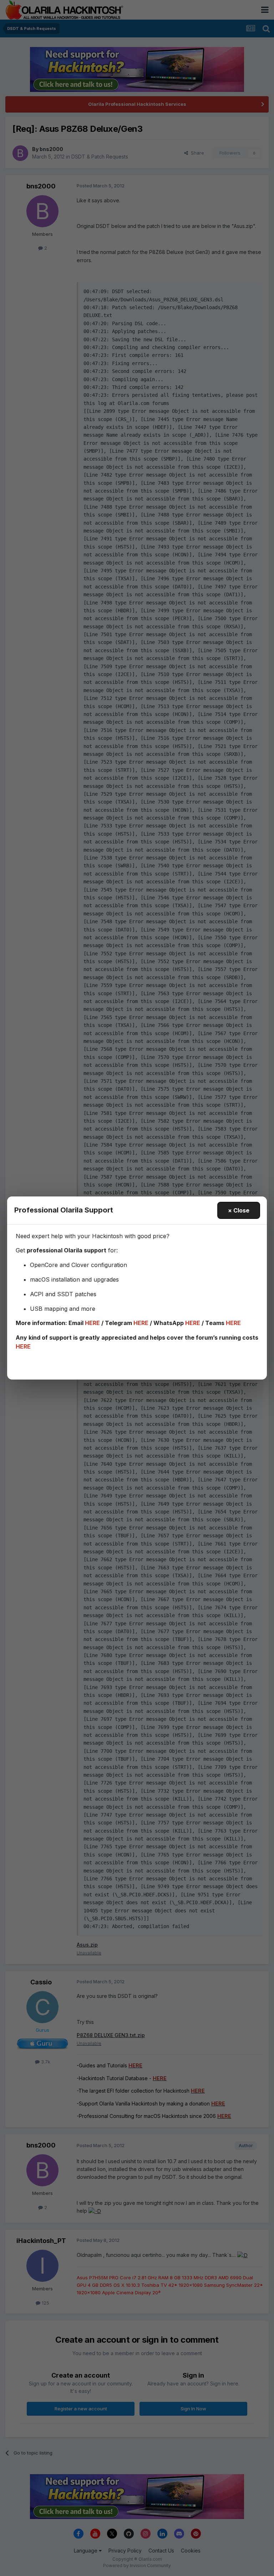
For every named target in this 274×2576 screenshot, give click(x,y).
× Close (239, 1210)
